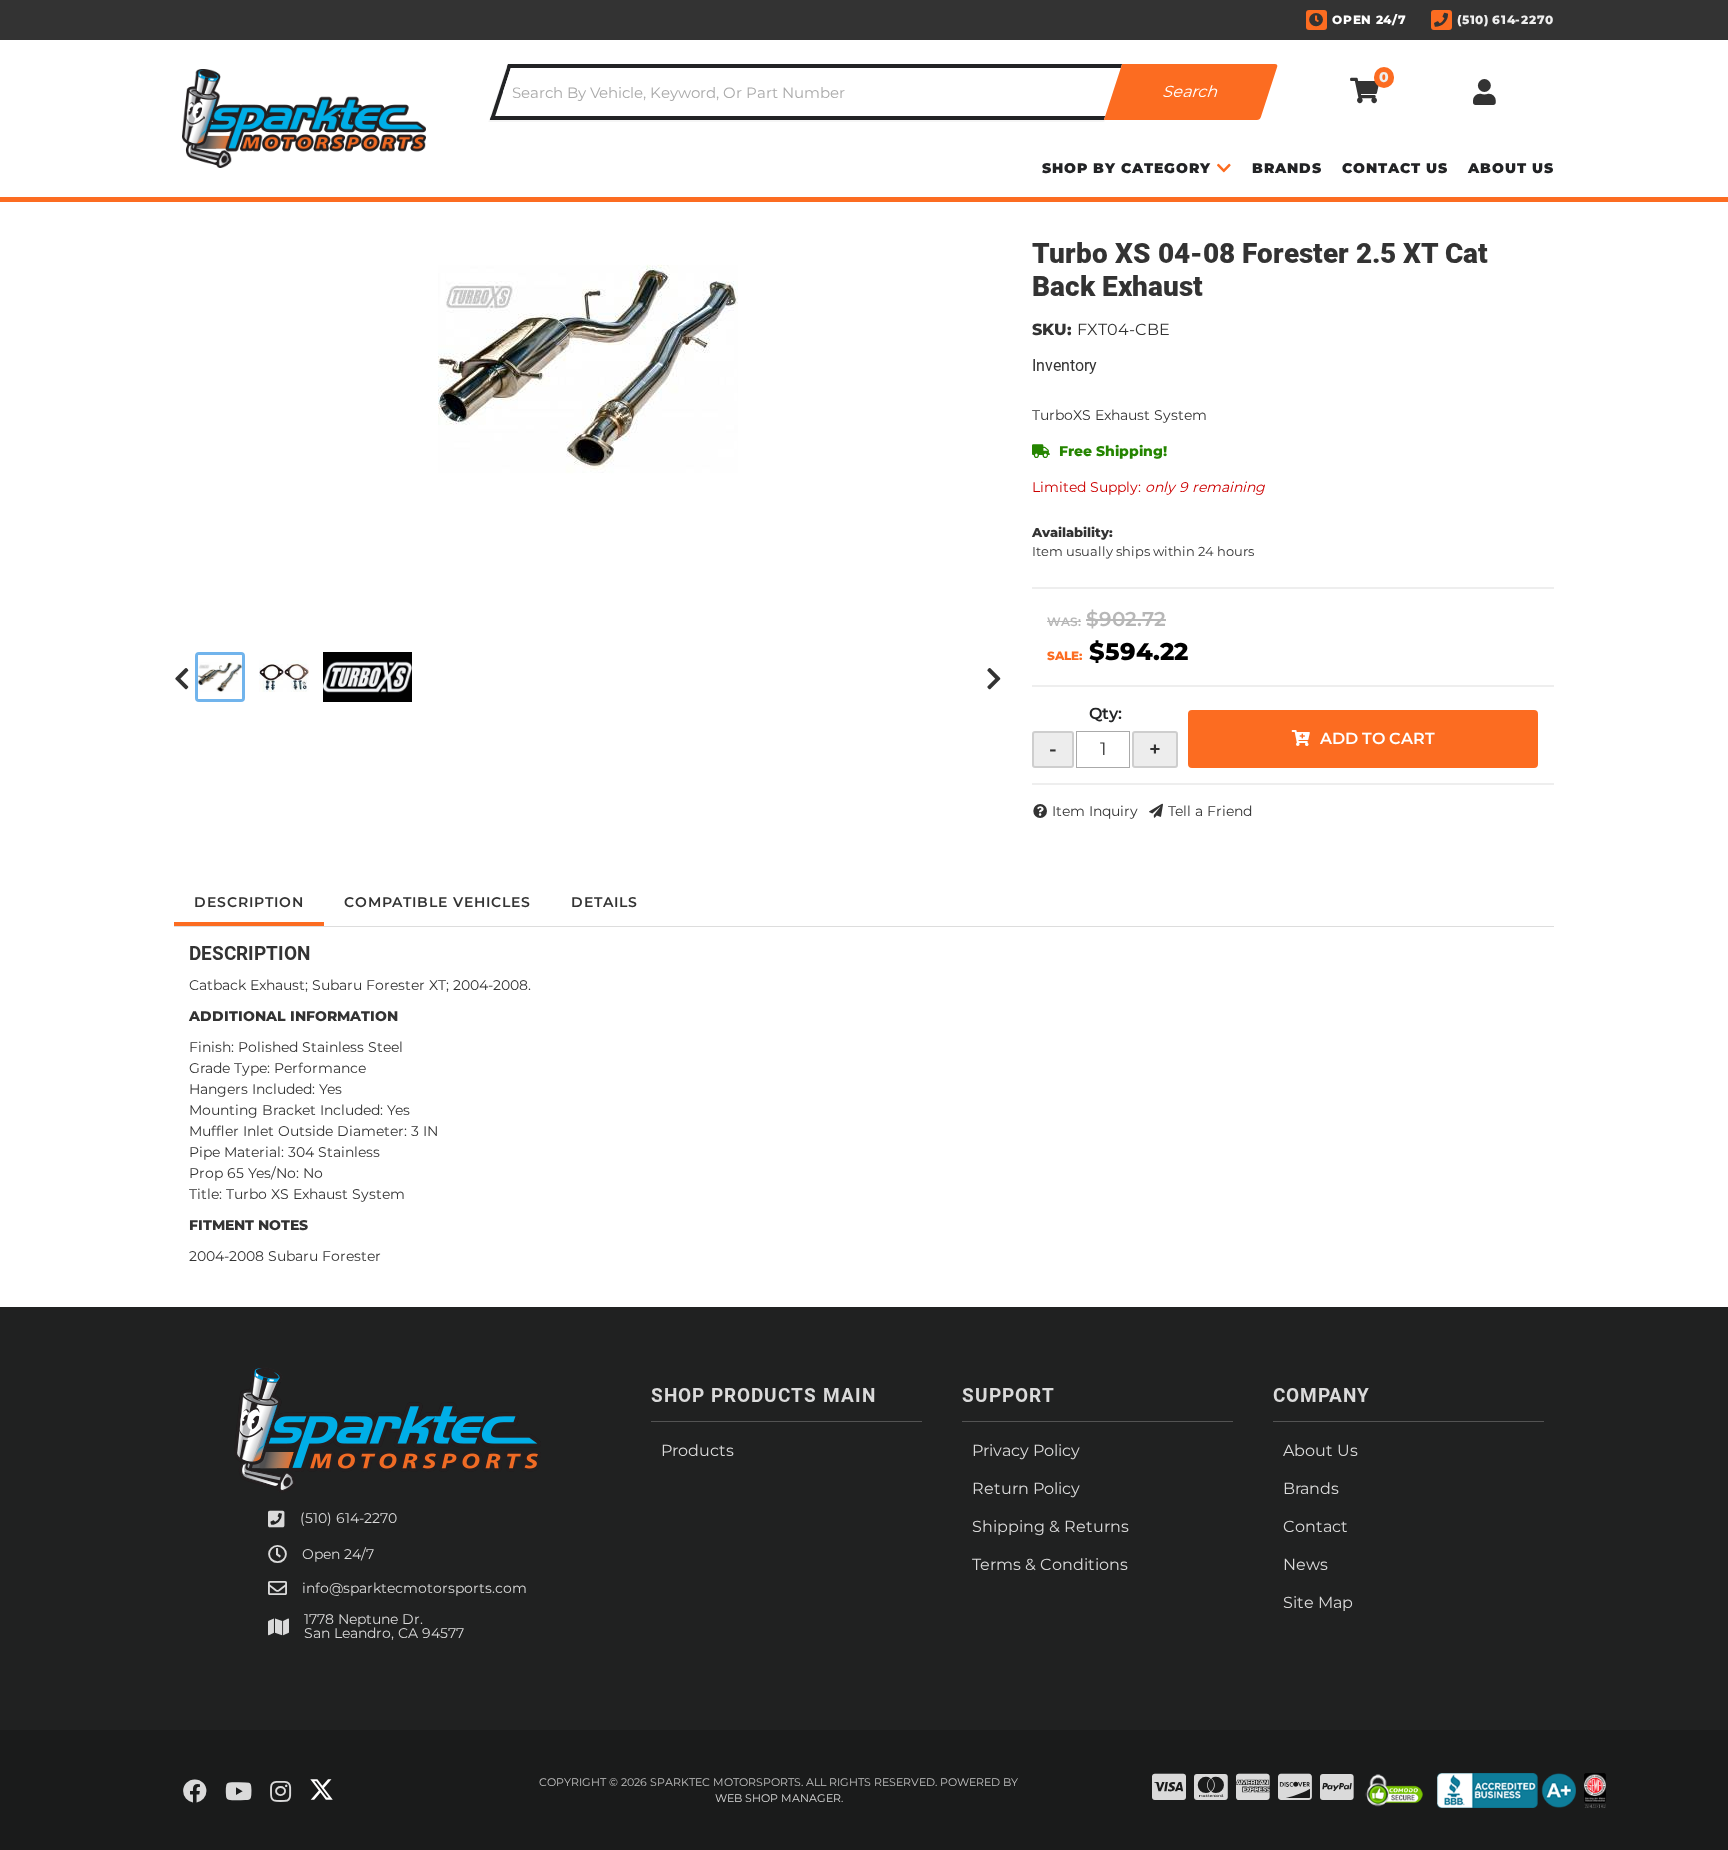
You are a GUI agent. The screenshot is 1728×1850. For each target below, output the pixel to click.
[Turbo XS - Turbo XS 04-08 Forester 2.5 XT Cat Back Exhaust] (588, 367)
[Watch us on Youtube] (238, 1792)
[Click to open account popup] (1484, 92)
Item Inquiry (1095, 811)
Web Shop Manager (778, 1798)
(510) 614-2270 (348, 1518)
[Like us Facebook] (195, 1792)
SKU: (1052, 329)
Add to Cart (1377, 738)
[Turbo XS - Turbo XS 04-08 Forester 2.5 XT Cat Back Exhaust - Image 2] (284, 677)
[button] (884, 92)
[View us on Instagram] (280, 1792)
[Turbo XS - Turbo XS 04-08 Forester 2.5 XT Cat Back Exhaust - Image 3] (367, 677)
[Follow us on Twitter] (321, 1790)
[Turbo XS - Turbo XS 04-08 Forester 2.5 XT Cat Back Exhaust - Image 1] (220, 677)
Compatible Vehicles (437, 902)
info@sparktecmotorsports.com (414, 1588)
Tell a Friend (1210, 811)
